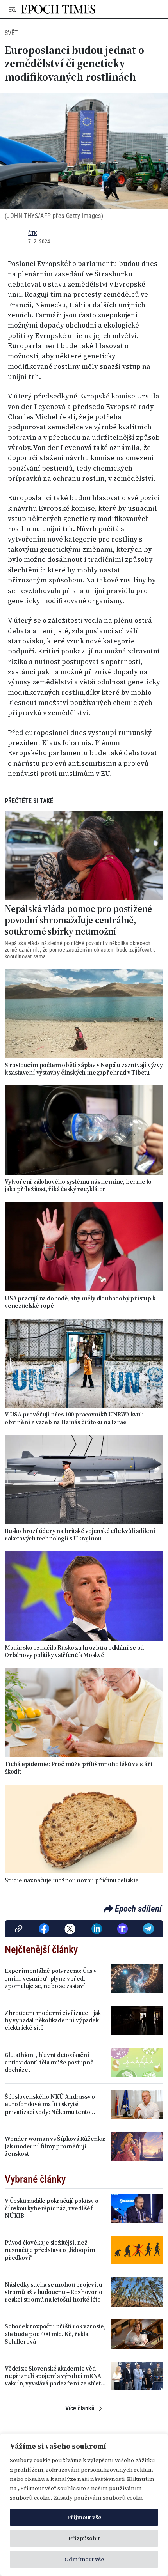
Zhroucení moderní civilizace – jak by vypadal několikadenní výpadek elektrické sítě (53, 2020)
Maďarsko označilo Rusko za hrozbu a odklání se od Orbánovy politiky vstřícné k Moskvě (74, 1651)
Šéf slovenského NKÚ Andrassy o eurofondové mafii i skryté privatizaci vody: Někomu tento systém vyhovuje (50, 2104)
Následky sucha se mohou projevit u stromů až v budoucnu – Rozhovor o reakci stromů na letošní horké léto (54, 2292)
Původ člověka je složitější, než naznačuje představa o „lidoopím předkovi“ (50, 2250)
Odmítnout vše (84, 2559)
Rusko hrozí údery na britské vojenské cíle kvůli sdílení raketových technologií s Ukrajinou (80, 1535)
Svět (11, 33)
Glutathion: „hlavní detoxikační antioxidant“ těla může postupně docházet (49, 2063)
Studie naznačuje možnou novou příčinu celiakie (72, 1880)
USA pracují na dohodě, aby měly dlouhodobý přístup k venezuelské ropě (80, 1302)
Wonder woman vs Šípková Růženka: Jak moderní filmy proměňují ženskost (55, 2146)
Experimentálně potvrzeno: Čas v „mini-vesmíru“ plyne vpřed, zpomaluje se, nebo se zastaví (51, 1978)
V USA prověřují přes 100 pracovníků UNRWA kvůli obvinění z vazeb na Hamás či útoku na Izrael (74, 1418)
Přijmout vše (84, 2517)
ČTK (33, 233)
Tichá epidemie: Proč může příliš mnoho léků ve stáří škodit (79, 1768)
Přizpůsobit (84, 2538)
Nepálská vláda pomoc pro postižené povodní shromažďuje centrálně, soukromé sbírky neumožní (78, 920)
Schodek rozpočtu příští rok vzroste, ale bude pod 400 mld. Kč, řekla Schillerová (55, 2334)
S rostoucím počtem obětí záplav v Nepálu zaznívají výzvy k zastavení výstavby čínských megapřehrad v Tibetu (84, 1069)
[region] (84, 2505)
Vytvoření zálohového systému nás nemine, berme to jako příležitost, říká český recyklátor (78, 1185)
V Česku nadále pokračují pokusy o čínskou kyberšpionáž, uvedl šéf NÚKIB (51, 2208)
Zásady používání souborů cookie (99, 2498)
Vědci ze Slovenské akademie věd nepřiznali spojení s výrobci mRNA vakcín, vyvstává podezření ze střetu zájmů (55, 2376)
